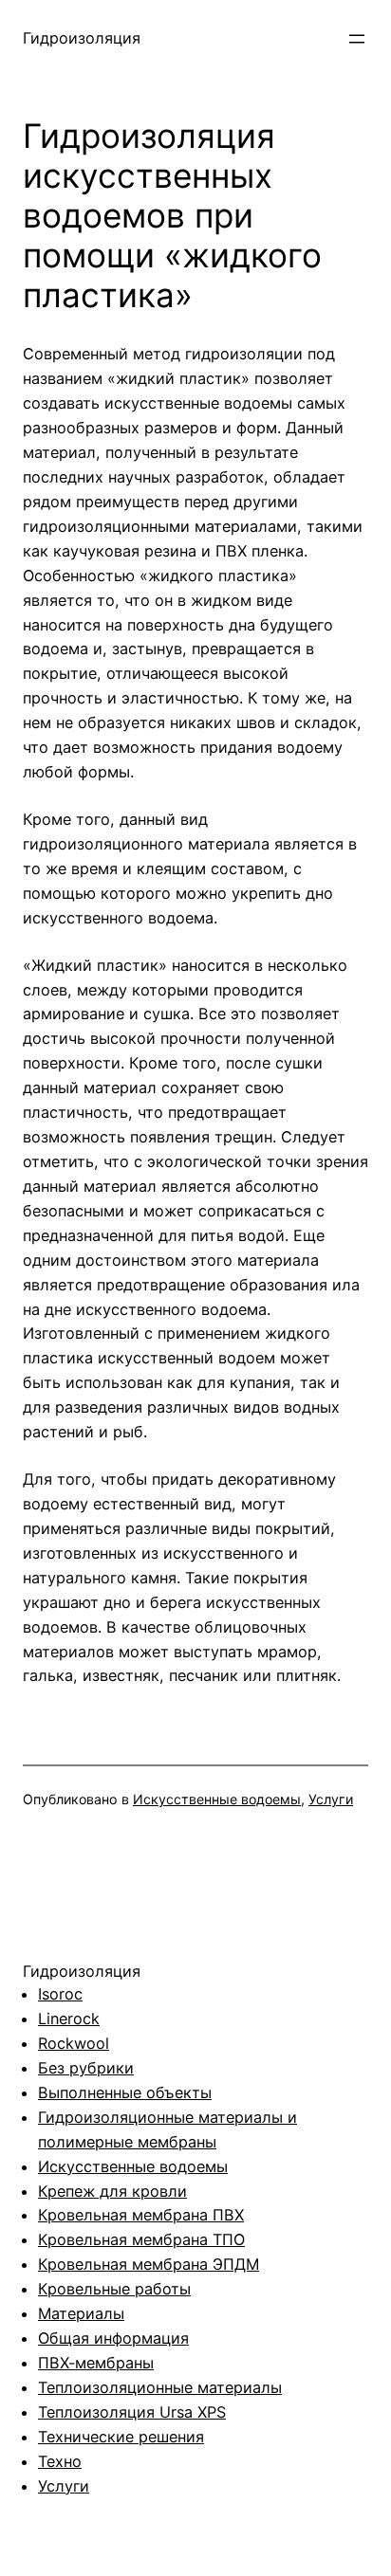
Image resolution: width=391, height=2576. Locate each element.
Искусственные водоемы (217, 1799)
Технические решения (121, 2437)
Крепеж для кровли (112, 2191)
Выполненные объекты (125, 2092)
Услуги (331, 1799)
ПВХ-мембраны (96, 2363)
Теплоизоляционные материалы (160, 2387)
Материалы (81, 2313)
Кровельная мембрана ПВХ (141, 2215)
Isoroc (60, 1994)
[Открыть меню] (357, 39)
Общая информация (113, 2338)
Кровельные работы (114, 2289)
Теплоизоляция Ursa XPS (132, 2412)
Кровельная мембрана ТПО (141, 2239)
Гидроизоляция (82, 38)
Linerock (69, 2019)
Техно (60, 2461)
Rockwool (74, 2043)
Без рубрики (86, 2068)
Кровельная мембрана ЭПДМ (149, 2264)
